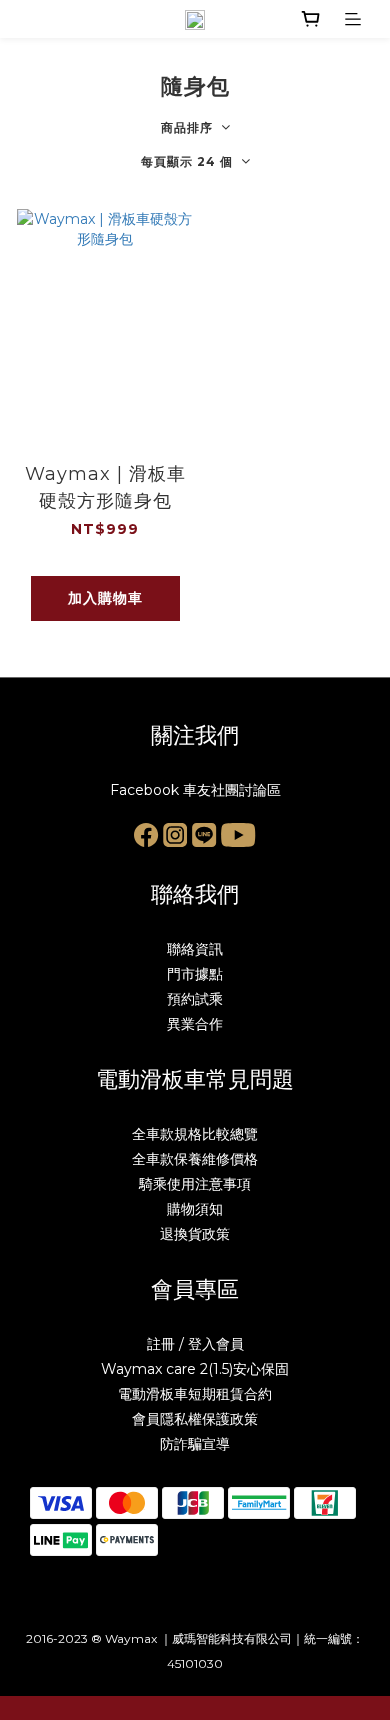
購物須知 (195, 1209)
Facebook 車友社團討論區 (195, 790)
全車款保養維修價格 (195, 1159)
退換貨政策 (195, 1234)
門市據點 (195, 974)
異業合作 (195, 1024)
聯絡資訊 (195, 949)
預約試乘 (195, 999)
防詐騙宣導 (195, 1444)
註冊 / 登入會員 (195, 1344)
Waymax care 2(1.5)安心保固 (195, 1369)
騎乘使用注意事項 (195, 1184)
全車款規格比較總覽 (195, 1134)
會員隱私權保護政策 (195, 1419)
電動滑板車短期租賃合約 (195, 1394)
